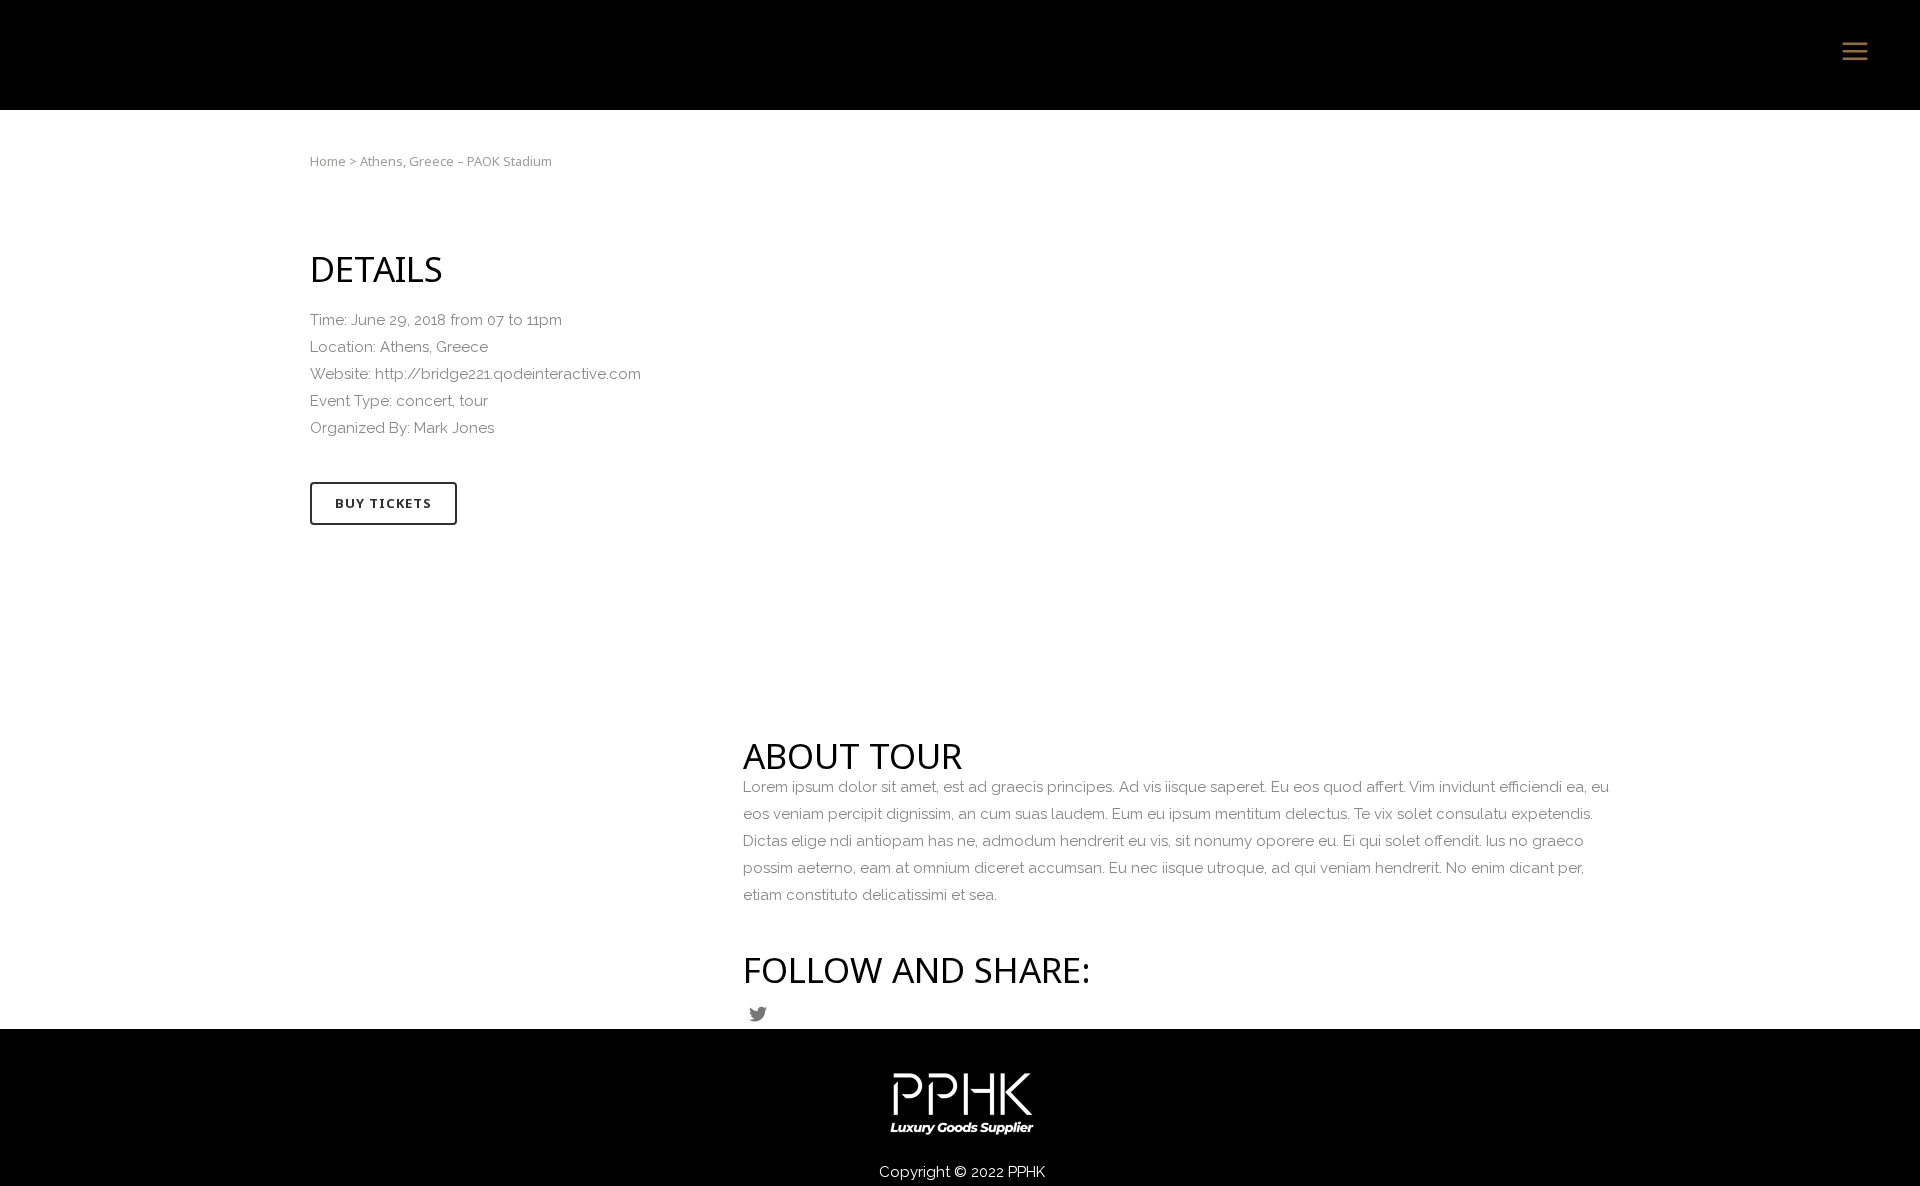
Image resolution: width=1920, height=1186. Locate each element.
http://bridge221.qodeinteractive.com (508, 374)
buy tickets (383, 503)
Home (328, 161)
